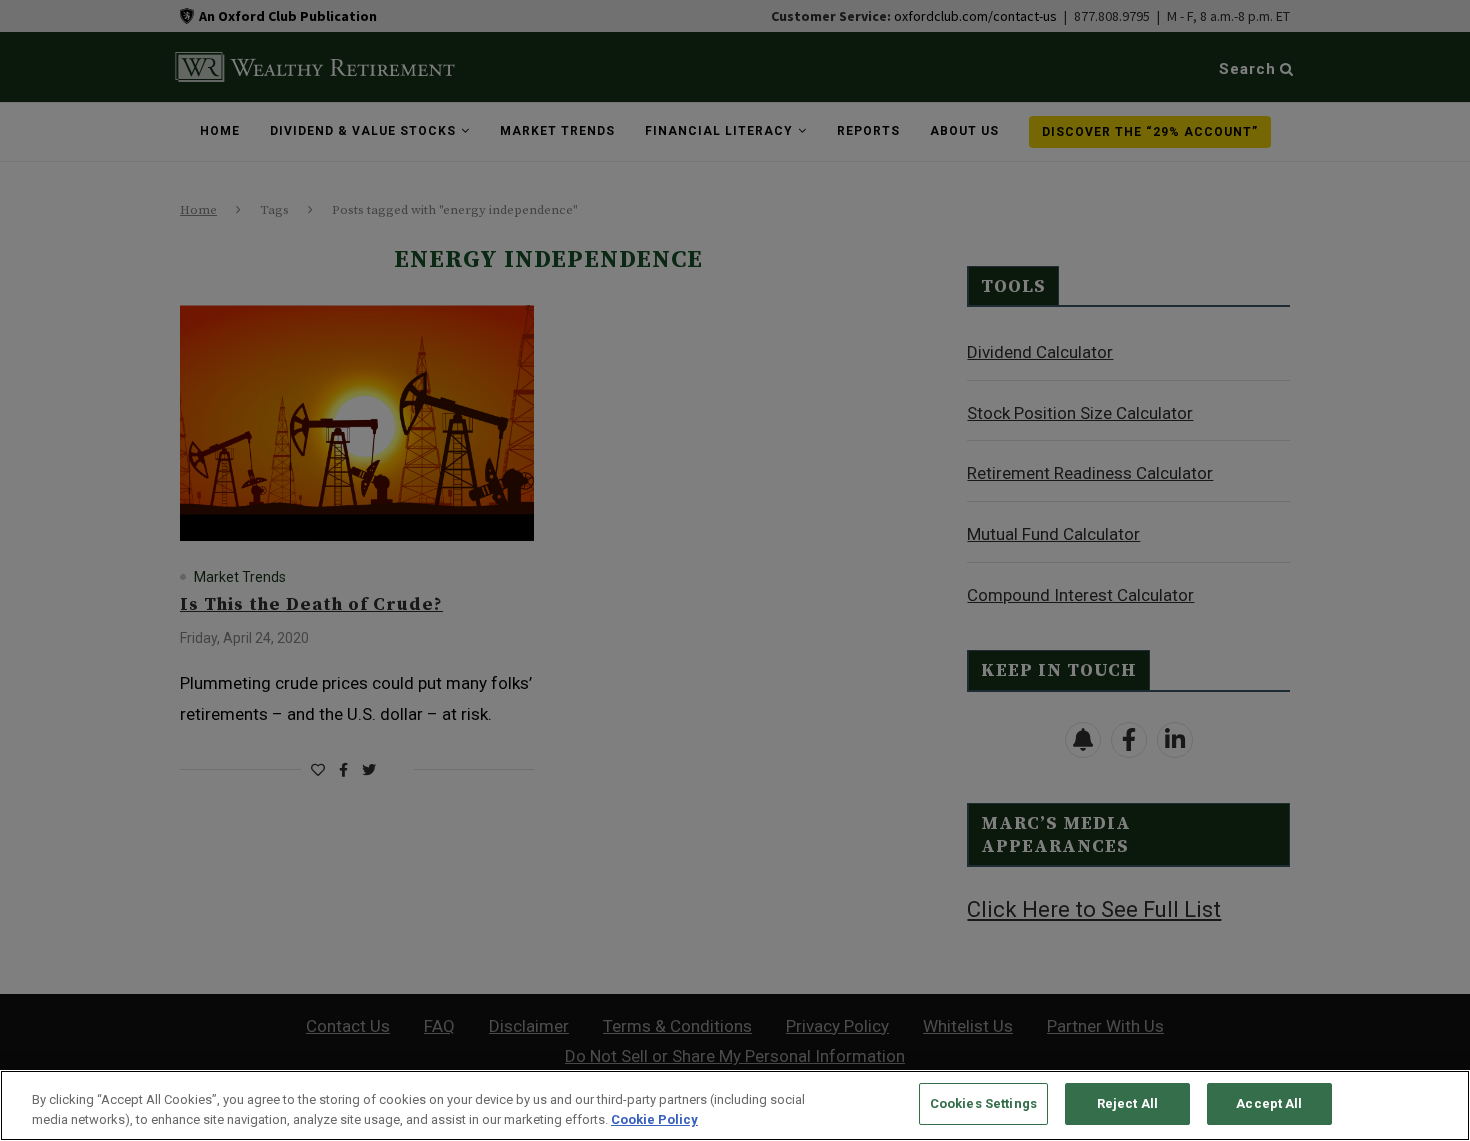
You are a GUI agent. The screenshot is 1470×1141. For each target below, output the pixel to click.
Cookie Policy (654, 1119)
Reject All (1127, 1103)
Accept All (1269, 1103)
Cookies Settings (983, 1103)
